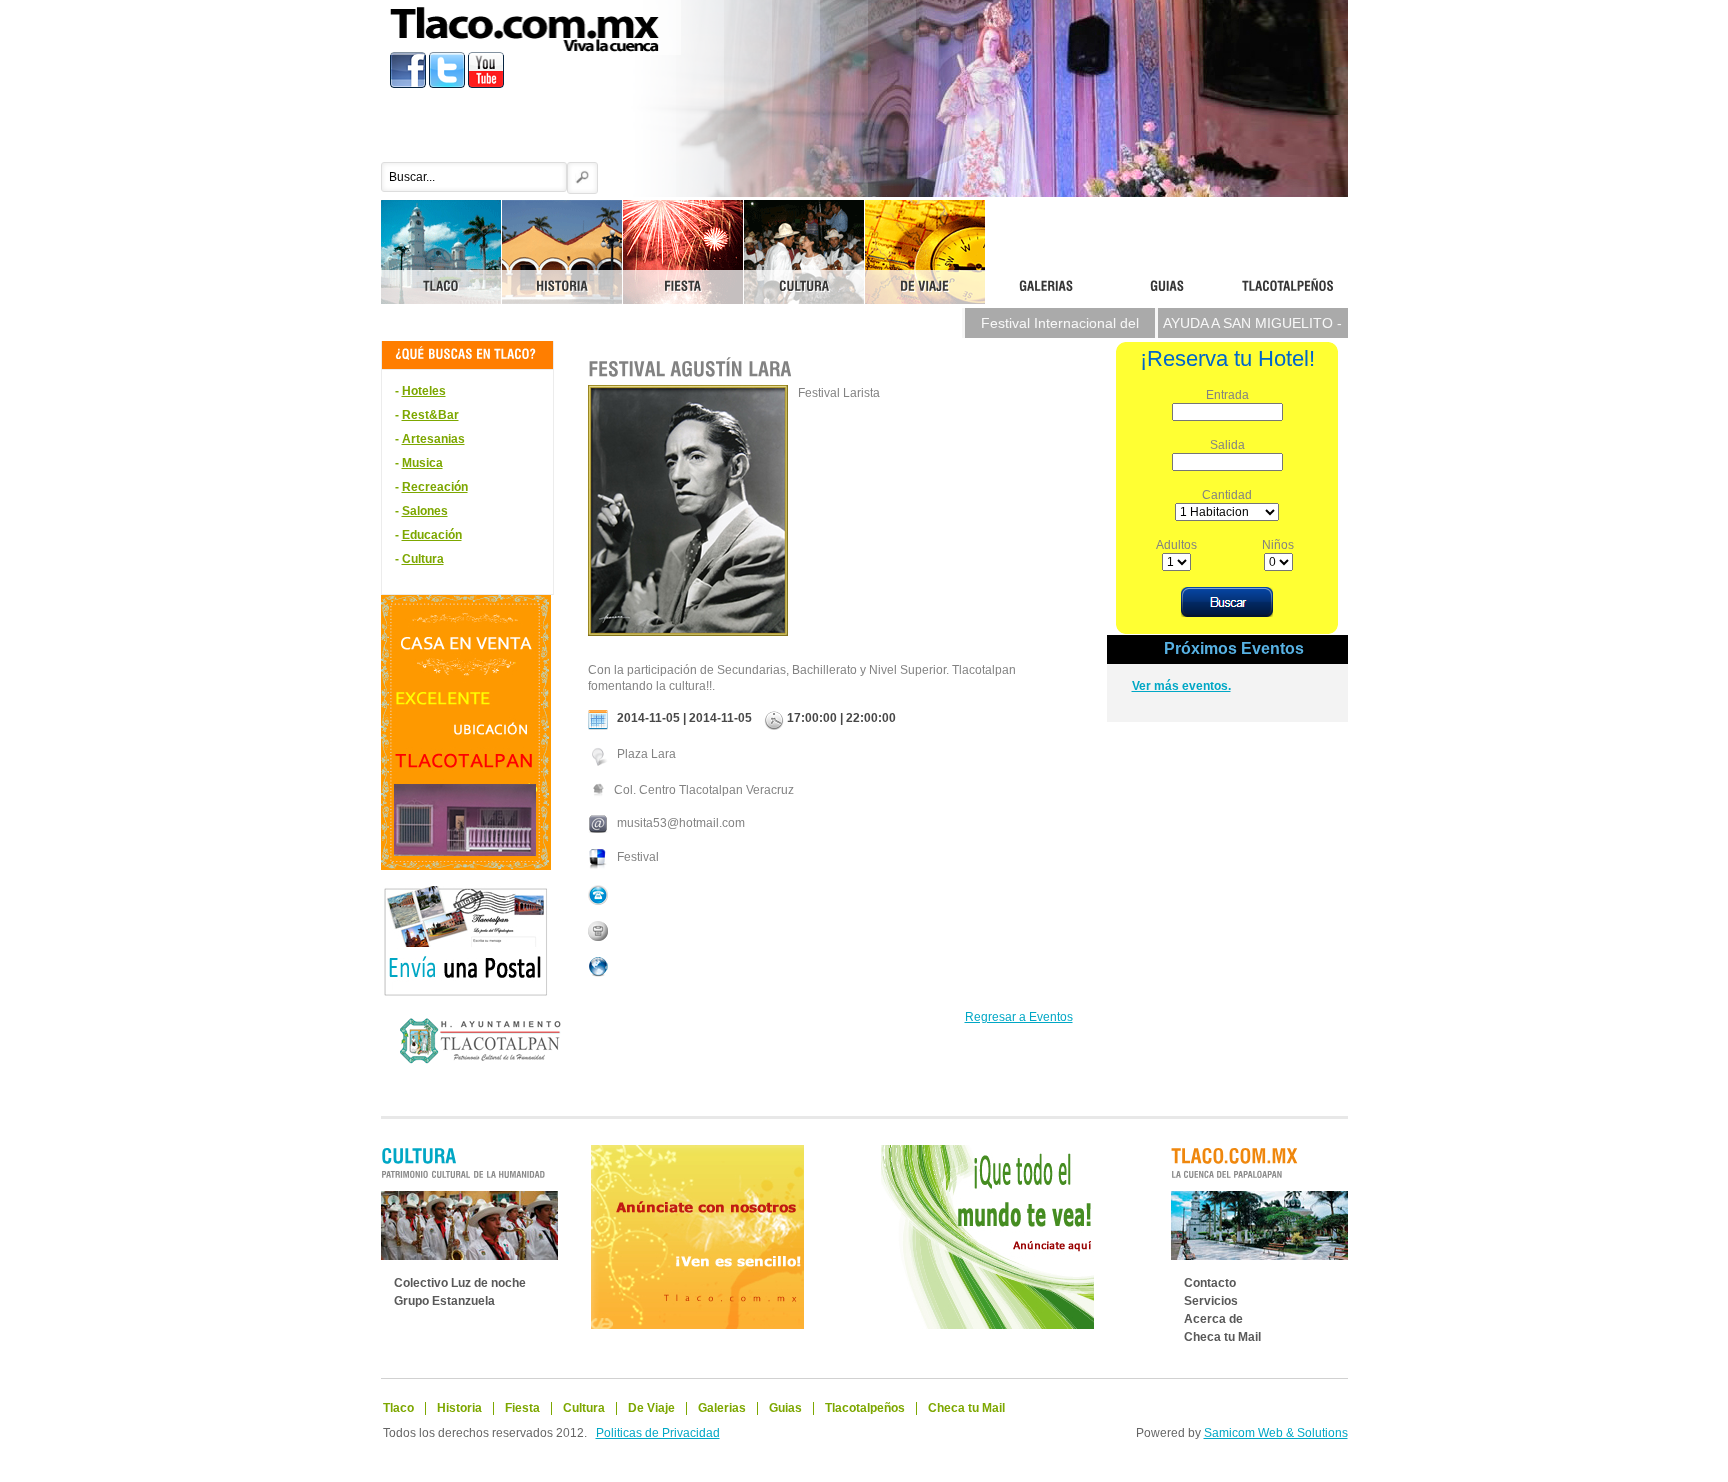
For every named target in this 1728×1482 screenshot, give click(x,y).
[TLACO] (441, 252)
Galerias (722, 1408)
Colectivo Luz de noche (460, 1283)
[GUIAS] (1167, 252)
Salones (425, 511)
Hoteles (424, 391)
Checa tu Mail (1222, 1337)
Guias (785, 1408)
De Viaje (651, 1408)
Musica (422, 463)
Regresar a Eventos (1019, 1017)
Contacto (1210, 1283)
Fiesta (522, 1408)
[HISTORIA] (562, 252)
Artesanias (433, 439)
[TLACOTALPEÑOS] (1288, 252)
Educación (432, 535)
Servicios (1211, 1301)
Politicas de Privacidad (658, 1433)
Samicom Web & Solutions (1276, 1433)
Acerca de (1213, 1319)
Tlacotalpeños (865, 1408)
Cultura (423, 559)
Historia (459, 1408)
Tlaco (398, 1408)
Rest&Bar (430, 415)
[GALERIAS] (1046, 252)
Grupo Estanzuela (444, 1301)
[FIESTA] (683, 252)
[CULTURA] (804, 252)
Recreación (435, 487)
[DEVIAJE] (925, 252)
